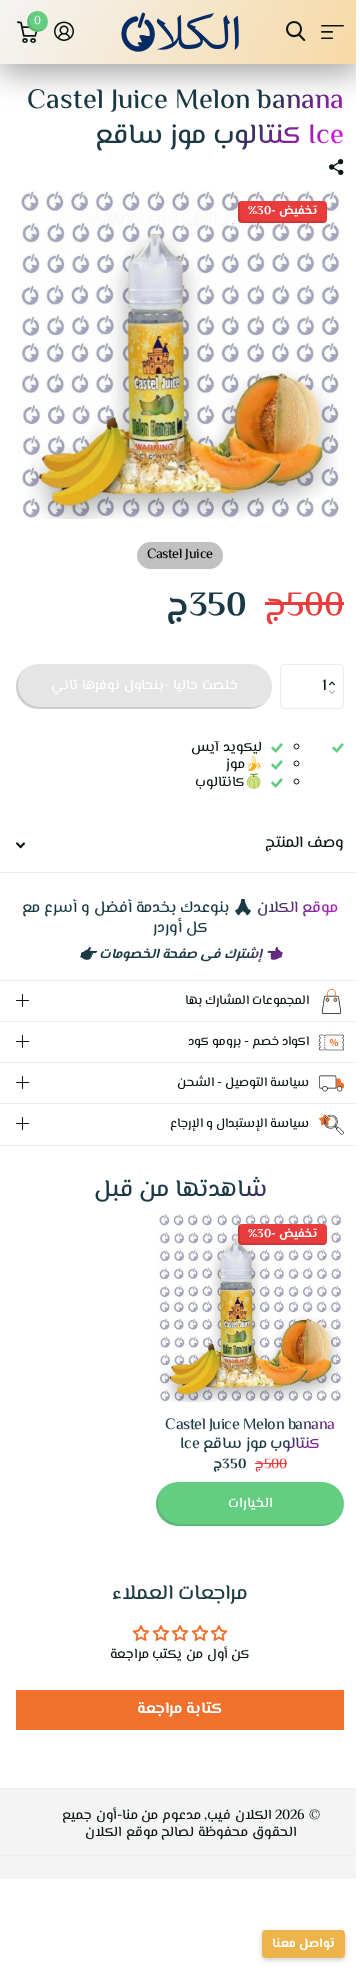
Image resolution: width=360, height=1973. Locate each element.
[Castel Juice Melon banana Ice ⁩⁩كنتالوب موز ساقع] (235, 1328)
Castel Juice (179, 555)
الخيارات (235, 1524)
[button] (336, 670)
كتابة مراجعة (172, 1729)
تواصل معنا (288, 1944)
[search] (295, 31)
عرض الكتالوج (332, 31)
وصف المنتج (304, 843)
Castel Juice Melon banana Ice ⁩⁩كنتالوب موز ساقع (235, 1455)
